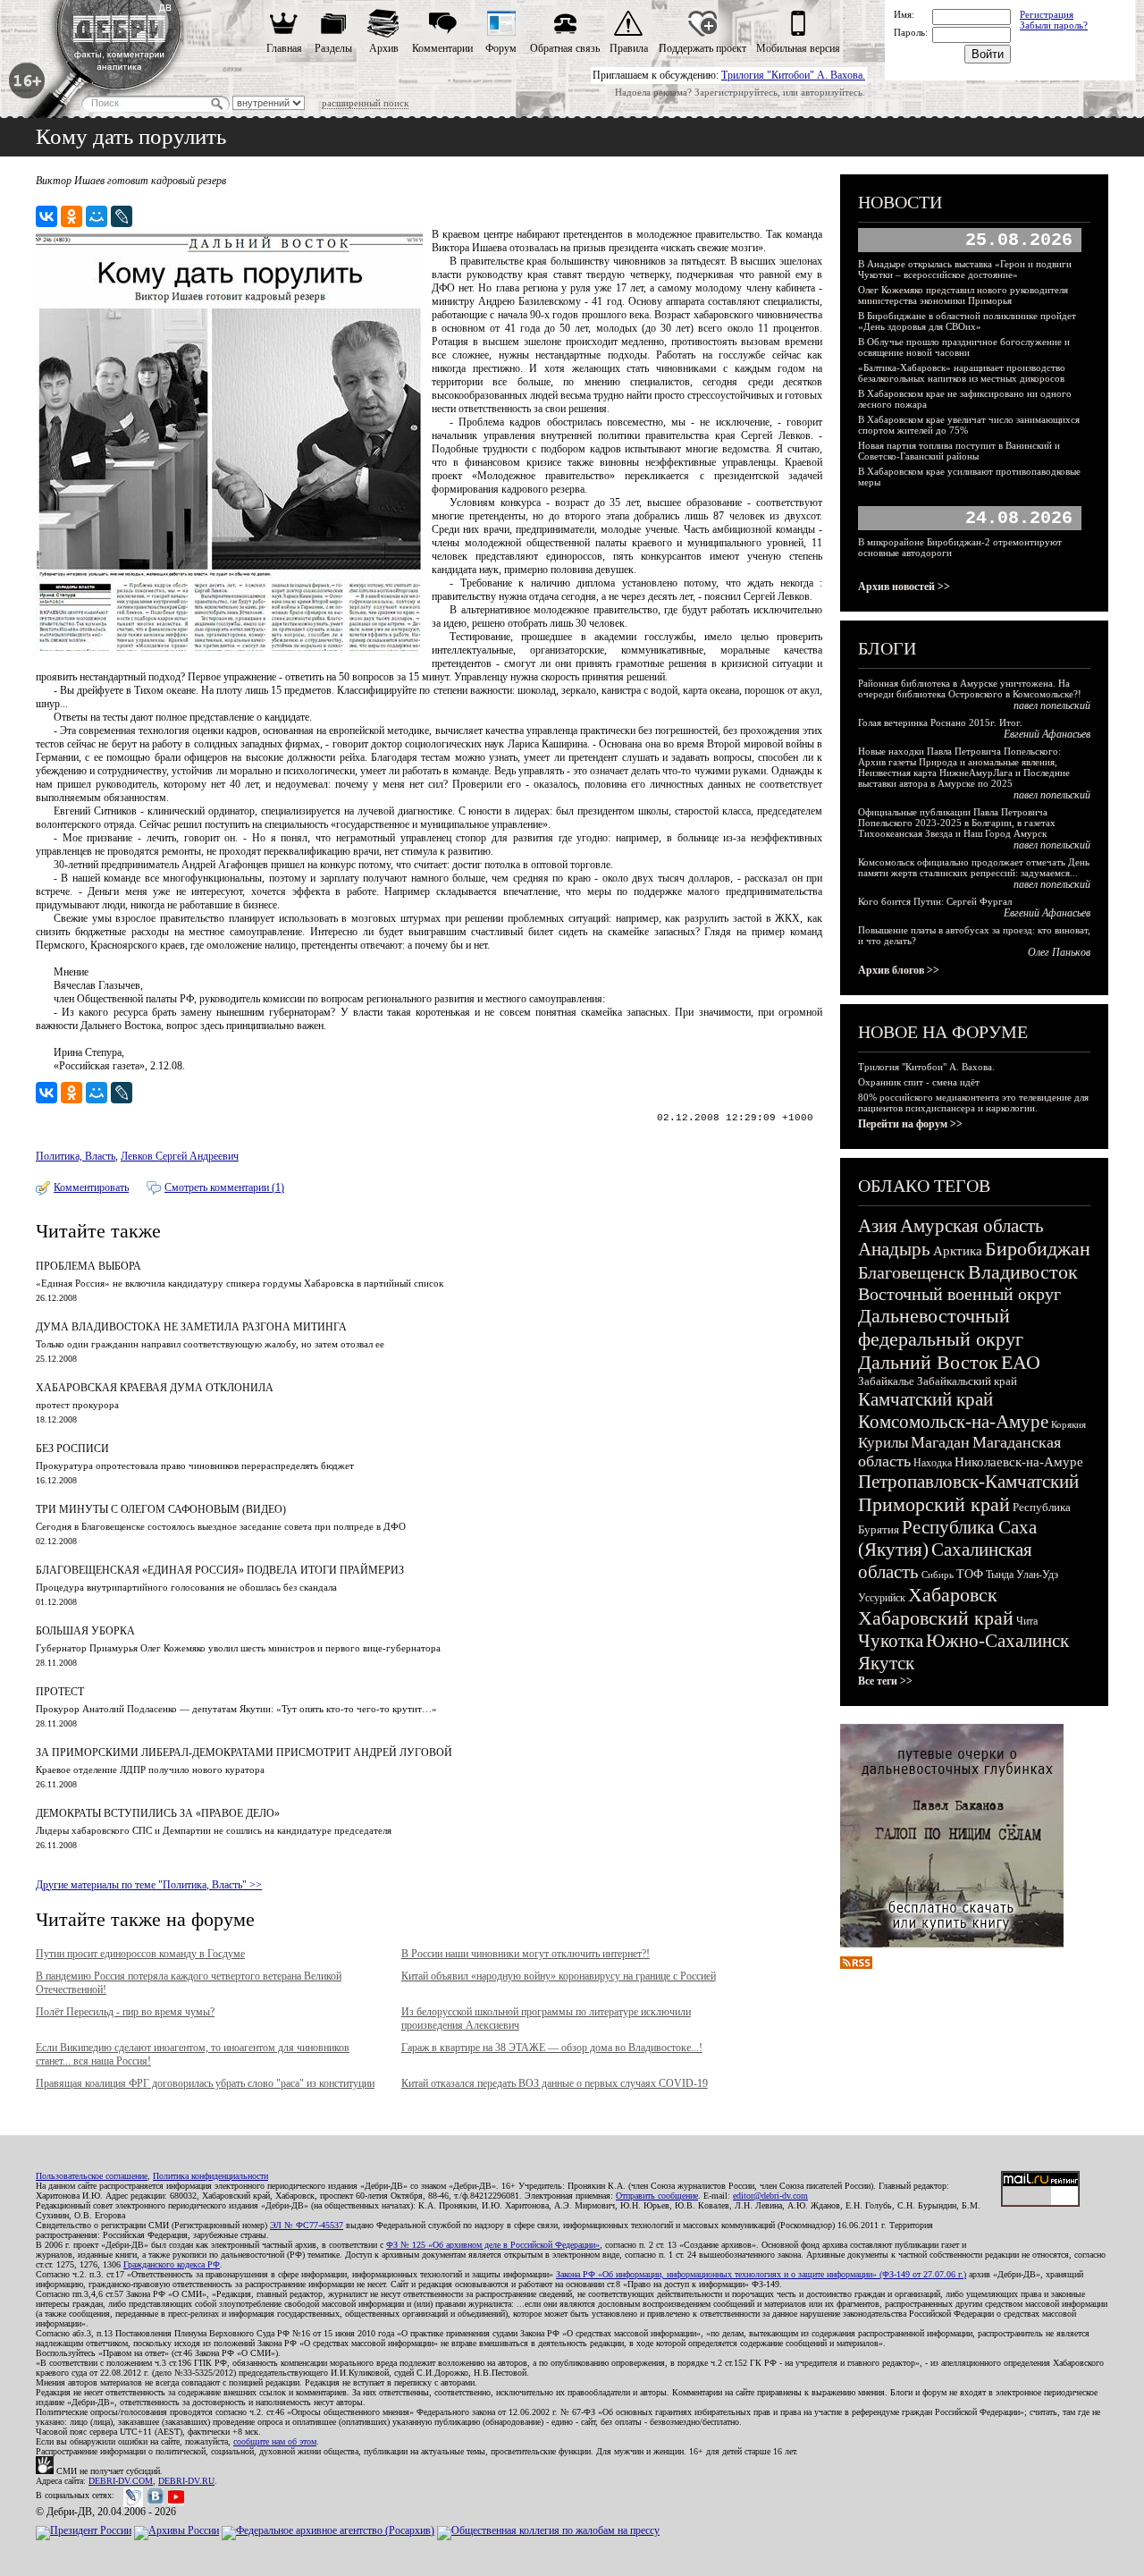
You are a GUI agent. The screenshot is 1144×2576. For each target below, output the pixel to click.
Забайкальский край (967, 1381)
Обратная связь (565, 48)
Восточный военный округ (959, 1294)
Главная (284, 48)
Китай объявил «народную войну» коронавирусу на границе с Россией (559, 1976)
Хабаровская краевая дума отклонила (155, 1388)
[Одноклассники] (71, 216)
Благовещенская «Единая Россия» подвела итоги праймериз (220, 1570)
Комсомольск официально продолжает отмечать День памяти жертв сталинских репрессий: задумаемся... (974, 867)
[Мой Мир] (97, 216)
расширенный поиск (365, 103)
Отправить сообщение (657, 2196)
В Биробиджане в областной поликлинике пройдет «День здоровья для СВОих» (967, 321)
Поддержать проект (702, 48)
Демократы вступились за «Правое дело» (158, 1813)
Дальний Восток (928, 1362)
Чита (1027, 1621)
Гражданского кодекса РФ (172, 2264)
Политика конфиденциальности (210, 2176)
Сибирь (938, 1575)
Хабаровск (953, 1595)
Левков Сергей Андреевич (180, 1156)
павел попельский (1052, 705)
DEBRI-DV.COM (121, 2481)
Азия (878, 1226)
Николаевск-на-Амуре (1019, 1462)
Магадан (940, 1442)
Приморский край (934, 1504)
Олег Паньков (1059, 952)
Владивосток (1023, 1272)
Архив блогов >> (899, 970)
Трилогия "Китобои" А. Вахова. (793, 75)
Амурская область (972, 1226)
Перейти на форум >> (910, 1124)
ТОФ (970, 1574)
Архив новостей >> (904, 587)
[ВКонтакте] (46, 216)
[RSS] (856, 1965)
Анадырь (894, 1249)
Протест (60, 1692)
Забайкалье (886, 1381)
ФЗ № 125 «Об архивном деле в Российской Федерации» (493, 2245)
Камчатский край (925, 1399)
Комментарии (442, 48)
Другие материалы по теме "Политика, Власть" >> (149, 1885)
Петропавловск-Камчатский (968, 1482)
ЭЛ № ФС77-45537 (307, 2225)
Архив (384, 48)
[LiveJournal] (122, 216)
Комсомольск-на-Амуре (953, 1422)
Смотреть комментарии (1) (224, 1187)
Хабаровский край (936, 1618)
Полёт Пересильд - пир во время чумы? (125, 2012)
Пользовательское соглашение (92, 2176)
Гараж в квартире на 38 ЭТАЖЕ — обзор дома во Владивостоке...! (552, 2048)
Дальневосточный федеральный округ (941, 1327)
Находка (933, 1463)
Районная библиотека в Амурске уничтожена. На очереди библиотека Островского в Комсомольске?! (970, 688)
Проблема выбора (88, 1266)
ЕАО (1021, 1362)
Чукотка (891, 1641)
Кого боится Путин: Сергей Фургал (935, 901)
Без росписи (72, 1448)
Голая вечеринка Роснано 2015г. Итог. (940, 722)
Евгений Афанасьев (1047, 734)
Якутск (886, 1663)
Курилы (883, 1443)
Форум (501, 48)
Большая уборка (85, 1631)
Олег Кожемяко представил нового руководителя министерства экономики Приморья (963, 295)
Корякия (1068, 1424)
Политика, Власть (76, 1156)
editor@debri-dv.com (770, 2196)
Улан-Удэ (1037, 1575)
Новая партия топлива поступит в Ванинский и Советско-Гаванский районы (959, 451)
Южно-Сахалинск (997, 1641)
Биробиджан (1038, 1249)
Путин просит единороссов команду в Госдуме (140, 1954)
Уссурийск (882, 1598)
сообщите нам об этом (275, 2441)
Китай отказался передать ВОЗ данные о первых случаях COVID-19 (555, 2083)
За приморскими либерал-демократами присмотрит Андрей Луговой (244, 1753)
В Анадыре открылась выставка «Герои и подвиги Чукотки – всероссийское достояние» (965, 269)
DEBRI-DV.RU (186, 2481)
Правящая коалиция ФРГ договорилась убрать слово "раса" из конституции (205, 2083)
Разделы (333, 48)
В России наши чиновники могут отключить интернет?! (526, 1954)
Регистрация (1047, 14)
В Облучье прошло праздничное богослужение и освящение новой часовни (964, 347)
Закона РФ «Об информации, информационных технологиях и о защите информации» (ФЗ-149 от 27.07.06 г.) (761, 2274)
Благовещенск (912, 1272)
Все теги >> (885, 1681)
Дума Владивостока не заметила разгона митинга (191, 1327)
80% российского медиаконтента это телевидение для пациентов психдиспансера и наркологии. (973, 1102)
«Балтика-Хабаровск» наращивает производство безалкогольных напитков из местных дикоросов (962, 373)
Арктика (958, 1251)
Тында (1000, 1575)
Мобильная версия (798, 48)
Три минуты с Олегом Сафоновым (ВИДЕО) (161, 1509)
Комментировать (91, 1187)
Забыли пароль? (1054, 25)
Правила (629, 48)
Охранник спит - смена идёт (919, 1082)
